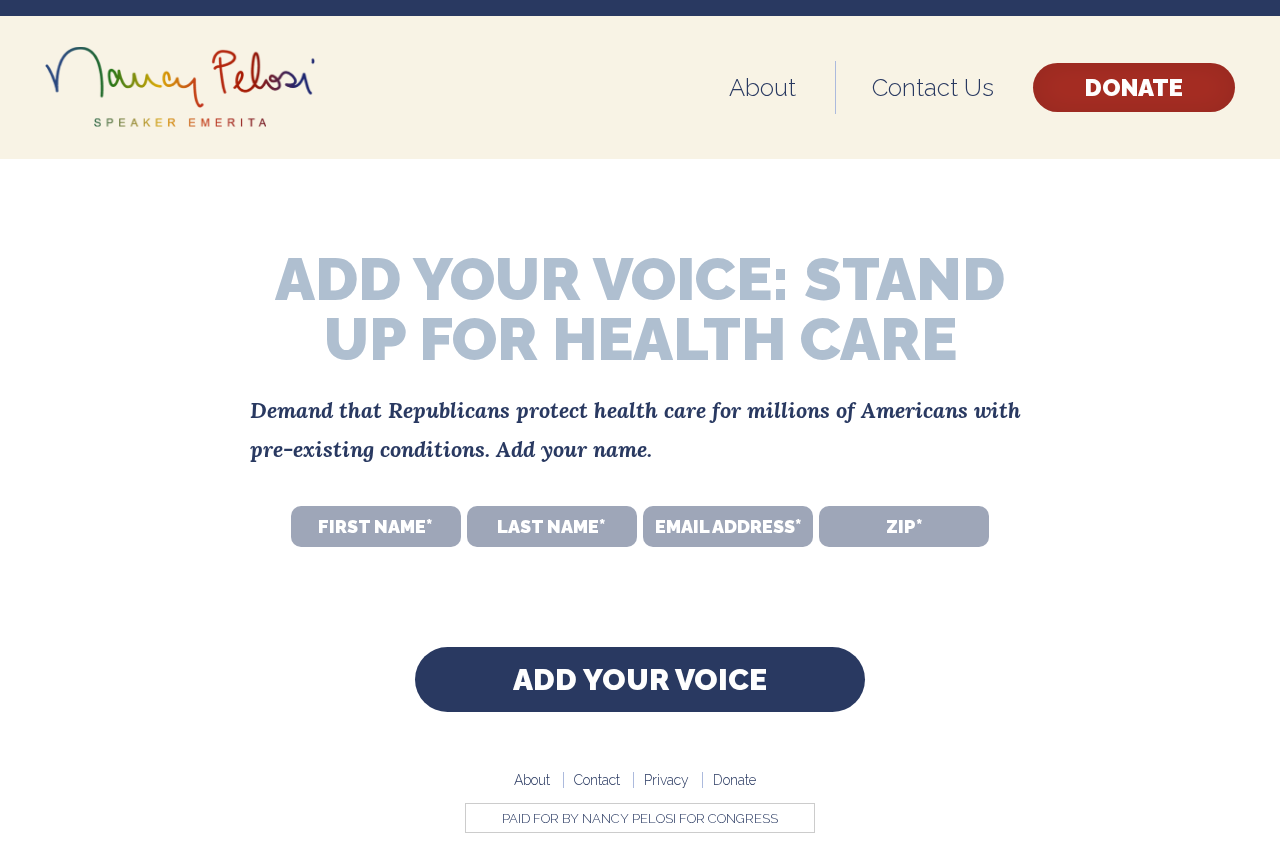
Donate (1134, 87)
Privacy (666, 780)
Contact (597, 780)
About (762, 87)
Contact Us (933, 87)
